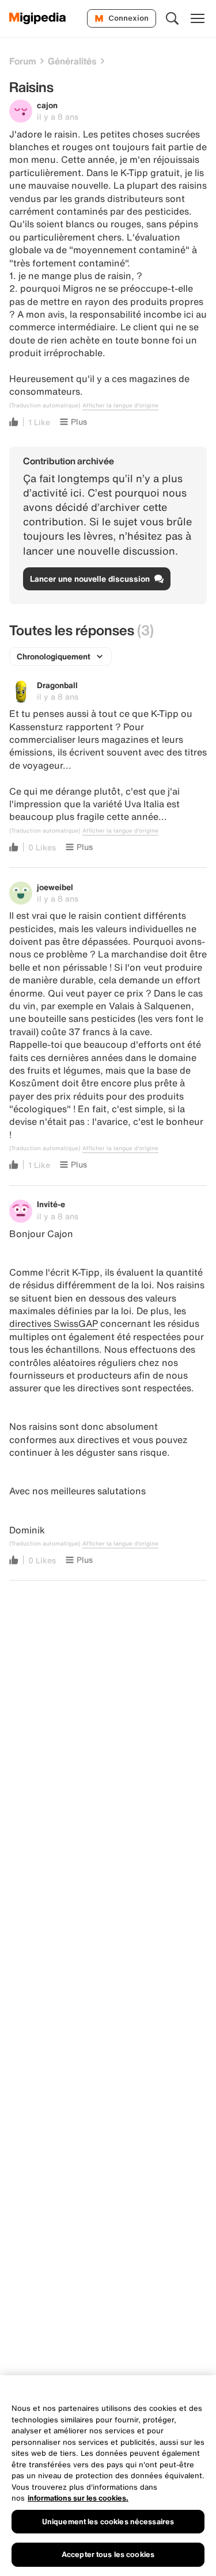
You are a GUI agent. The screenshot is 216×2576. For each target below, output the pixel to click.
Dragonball (57, 685)
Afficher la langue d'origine (120, 406)
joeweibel (55, 887)
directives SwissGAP (54, 1323)
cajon (47, 105)
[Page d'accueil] (38, 18)
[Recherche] (172, 18)
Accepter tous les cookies (108, 2554)
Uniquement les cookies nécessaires (108, 2522)
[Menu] (198, 18)
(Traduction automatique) (45, 406)
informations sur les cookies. (78, 2498)
